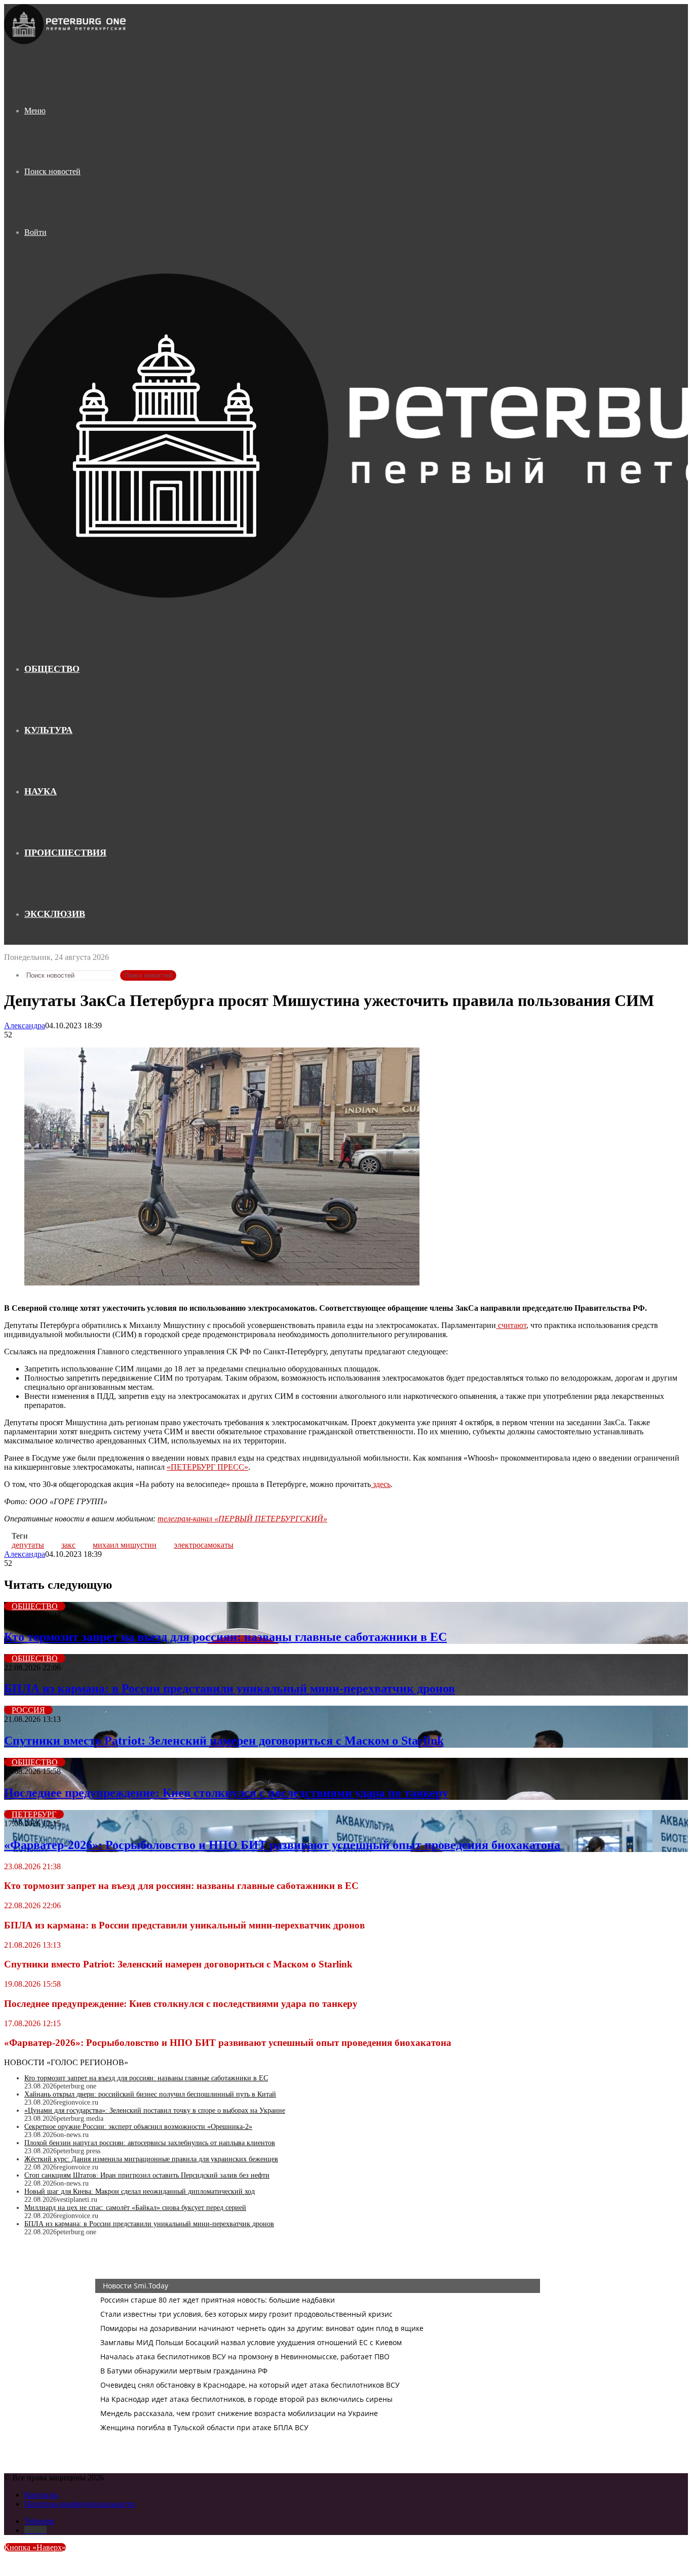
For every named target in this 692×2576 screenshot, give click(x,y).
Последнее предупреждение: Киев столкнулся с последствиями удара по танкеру (226, 1793)
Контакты (41, 2495)
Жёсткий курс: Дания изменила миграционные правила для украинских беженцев (151, 2159)
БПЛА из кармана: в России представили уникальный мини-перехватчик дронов (229, 1688)
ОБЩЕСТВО (52, 669)
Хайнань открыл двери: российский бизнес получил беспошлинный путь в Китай (150, 2094)
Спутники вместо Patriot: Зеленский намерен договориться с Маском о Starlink (224, 1741)
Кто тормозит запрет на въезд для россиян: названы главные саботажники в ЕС (225, 1637)
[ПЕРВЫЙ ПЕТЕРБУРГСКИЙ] (66, 42)
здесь (381, 1484)
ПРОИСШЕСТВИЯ (65, 853)
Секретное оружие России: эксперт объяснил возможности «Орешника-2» (138, 2127)
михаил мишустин (125, 1545)
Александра (25, 1025)
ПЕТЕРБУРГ (34, 1814)
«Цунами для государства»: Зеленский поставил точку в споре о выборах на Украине (155, 2110)
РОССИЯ (28, 1710)
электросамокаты (204, 1545)
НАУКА (41, 791)
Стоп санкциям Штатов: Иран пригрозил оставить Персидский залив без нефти (147, 2175)
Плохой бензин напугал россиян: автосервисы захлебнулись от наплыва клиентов (150, 2143)
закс (68, 1545)
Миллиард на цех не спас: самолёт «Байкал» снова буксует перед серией (135, 2208)
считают (511, 1325)
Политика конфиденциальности (80, 2504)
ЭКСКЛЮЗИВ (55, 914)
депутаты (28, 1545)
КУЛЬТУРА (48, 730)
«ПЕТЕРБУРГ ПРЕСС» (207, 1467)
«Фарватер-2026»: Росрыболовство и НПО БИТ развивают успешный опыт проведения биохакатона (282, 1845)
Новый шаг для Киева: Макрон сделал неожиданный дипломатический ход (140, 2191)
